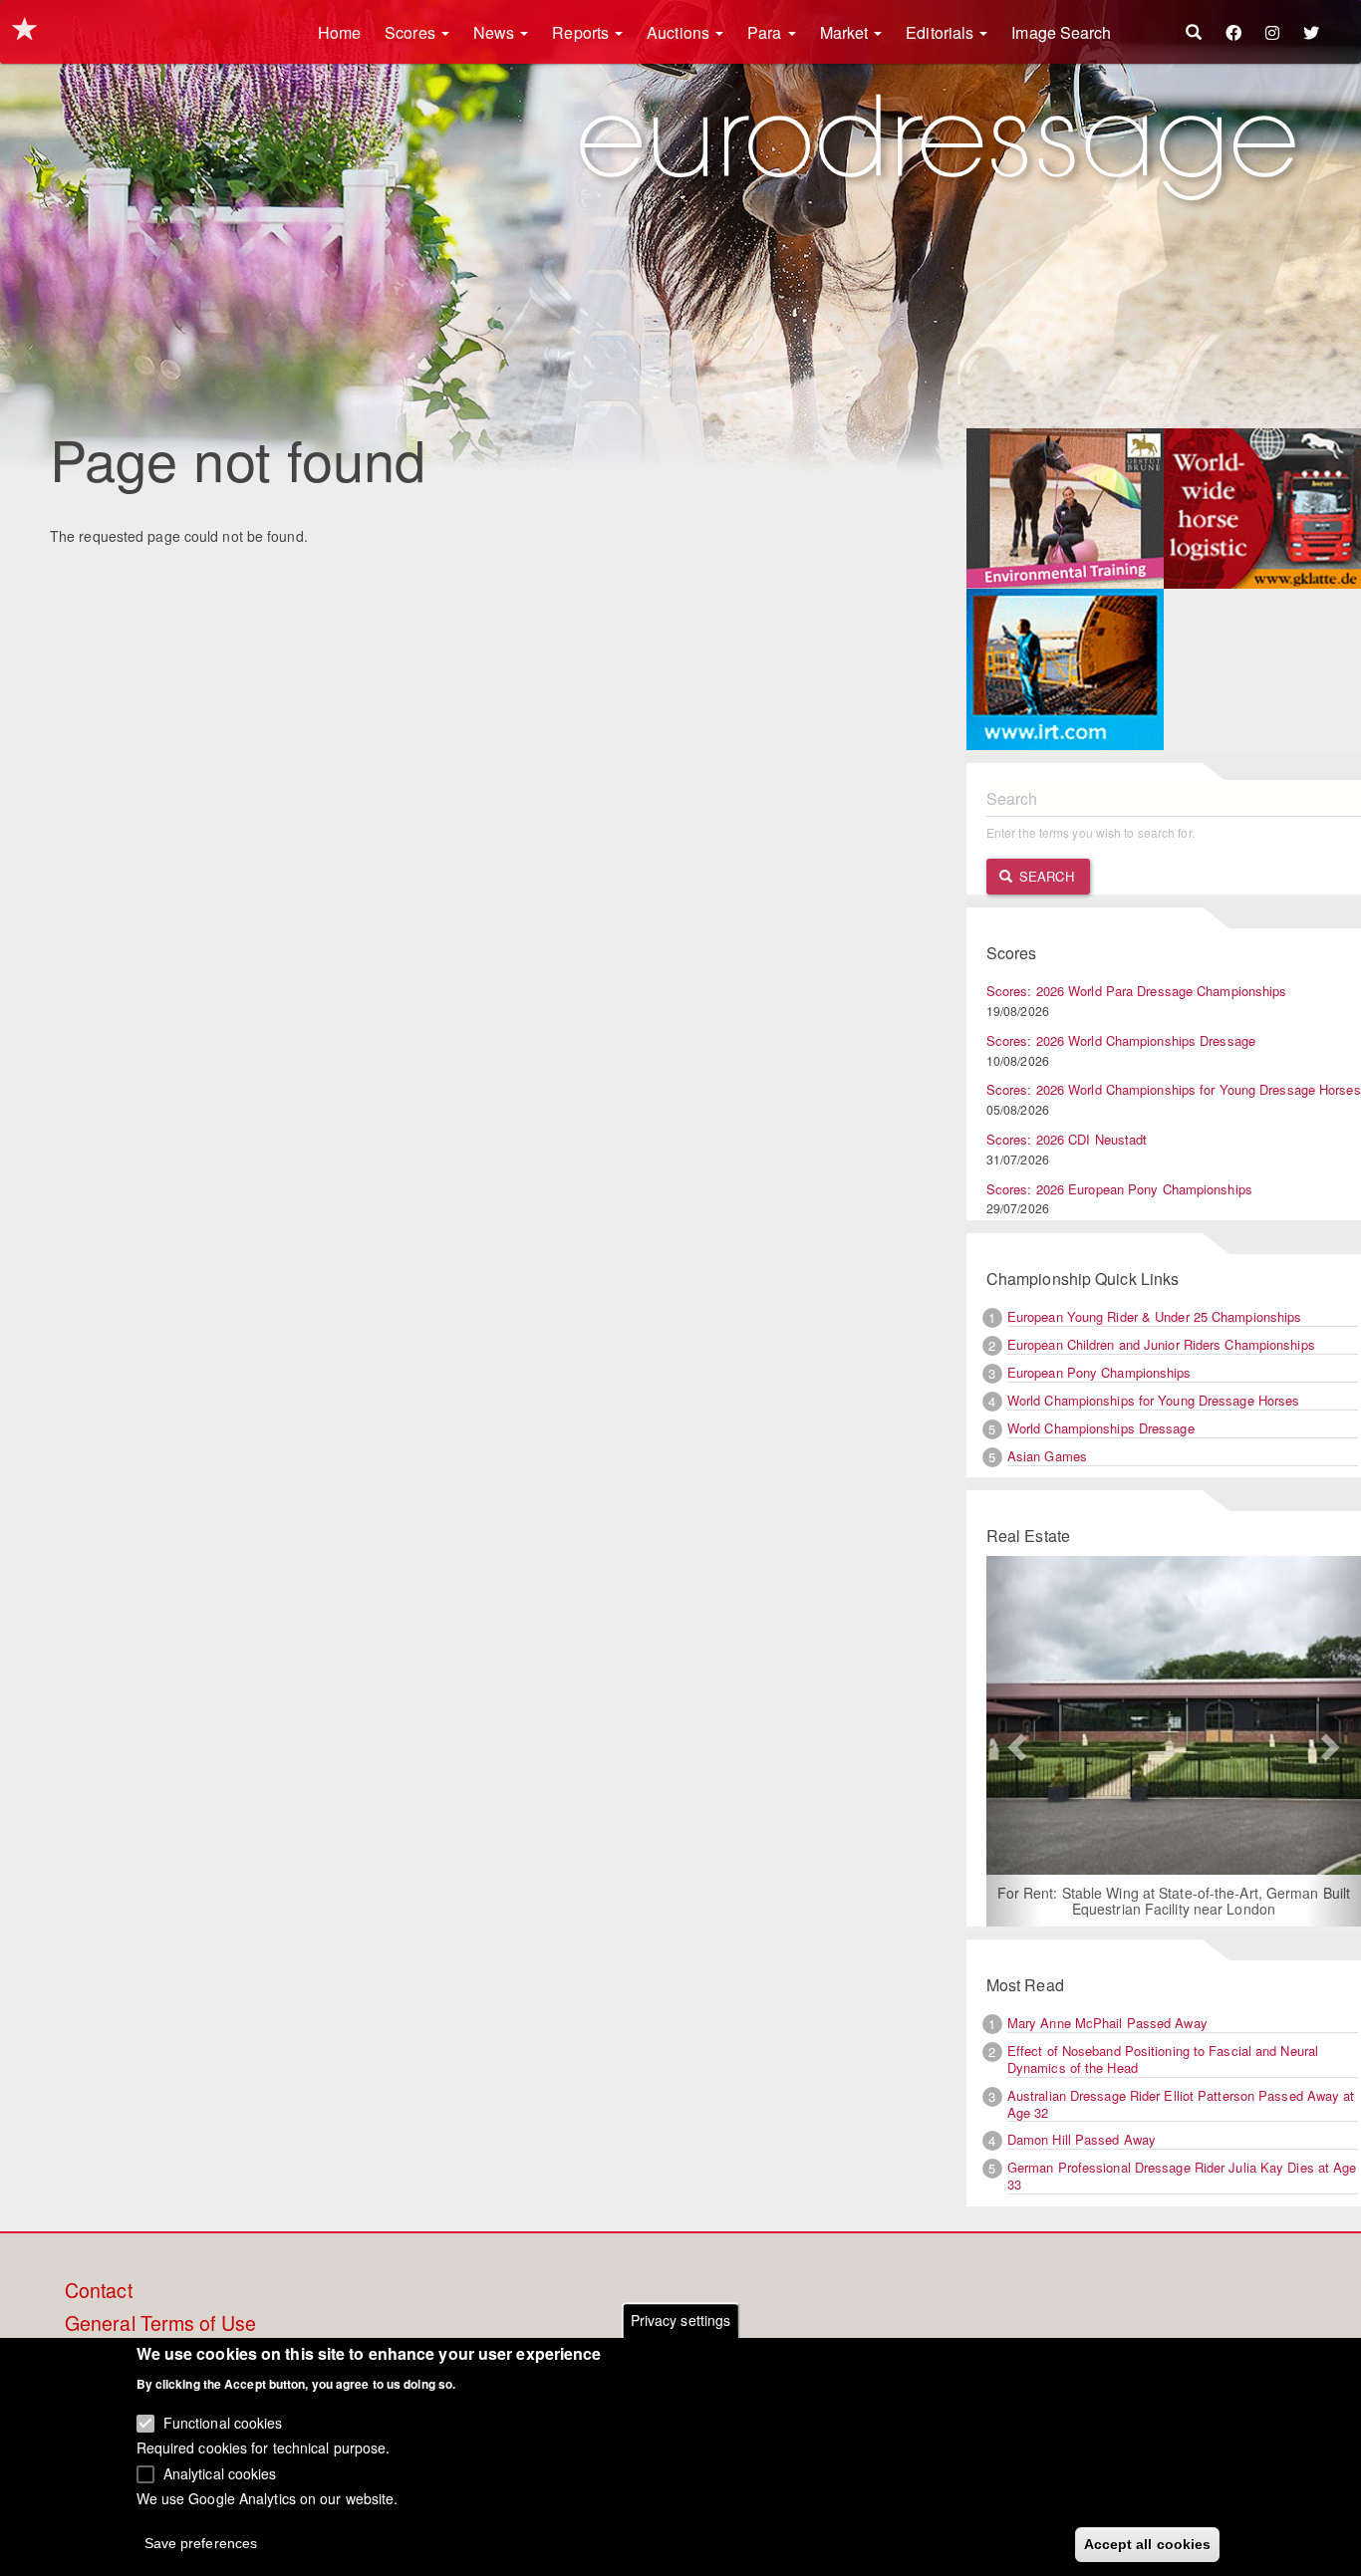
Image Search (1061, 32)
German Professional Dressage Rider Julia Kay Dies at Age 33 (1182, 2176)
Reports (582, 32)
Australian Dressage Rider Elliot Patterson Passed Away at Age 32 (1181, 2104)
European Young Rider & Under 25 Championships (1155, 1316)
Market (846, 32)
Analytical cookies (220, 2472)
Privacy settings (681, 2320)
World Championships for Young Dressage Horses (1154, 1400)
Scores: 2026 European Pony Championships (1119, 1189)
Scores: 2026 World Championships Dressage (1121, 1040)
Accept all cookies (1148, 2543)
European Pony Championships (1099, 1372)
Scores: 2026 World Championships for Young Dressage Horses (1174, 1089)
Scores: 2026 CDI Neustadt (1067, 1139)
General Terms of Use (160, 2324)
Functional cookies (223, 2422)
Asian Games (1047, 1456)
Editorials (942, 32)
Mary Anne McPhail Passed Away (1107, 2023)
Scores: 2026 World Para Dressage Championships (1137, 991)
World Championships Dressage (1101, 1428)
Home (339, 32)
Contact (99, 2291)
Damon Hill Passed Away (1082, 2139)
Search (1045, 876)
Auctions (680, 32)
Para (767, 32)
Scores (412, 32)
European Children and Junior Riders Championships (1161, 1344)
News (496, 32)
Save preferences (201, 2542)
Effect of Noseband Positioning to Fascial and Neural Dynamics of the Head (1163, 2059)
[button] (1014, 1741)
